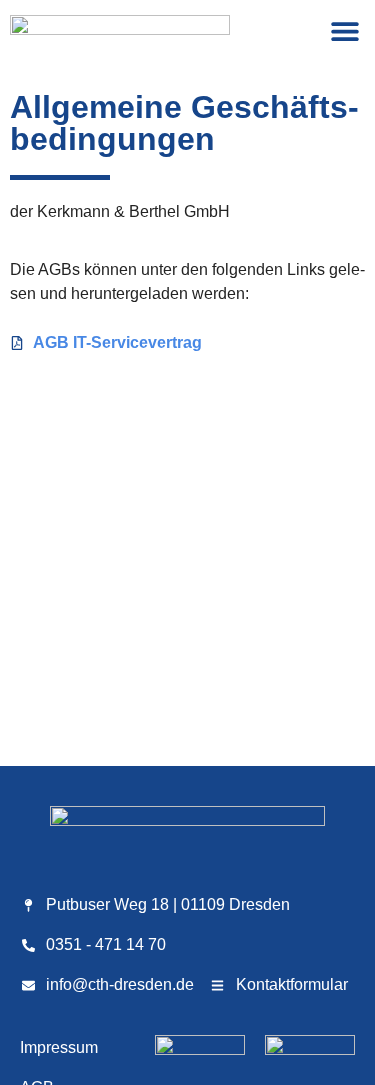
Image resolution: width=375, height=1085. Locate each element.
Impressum (59, 1047)
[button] (344, 30)
